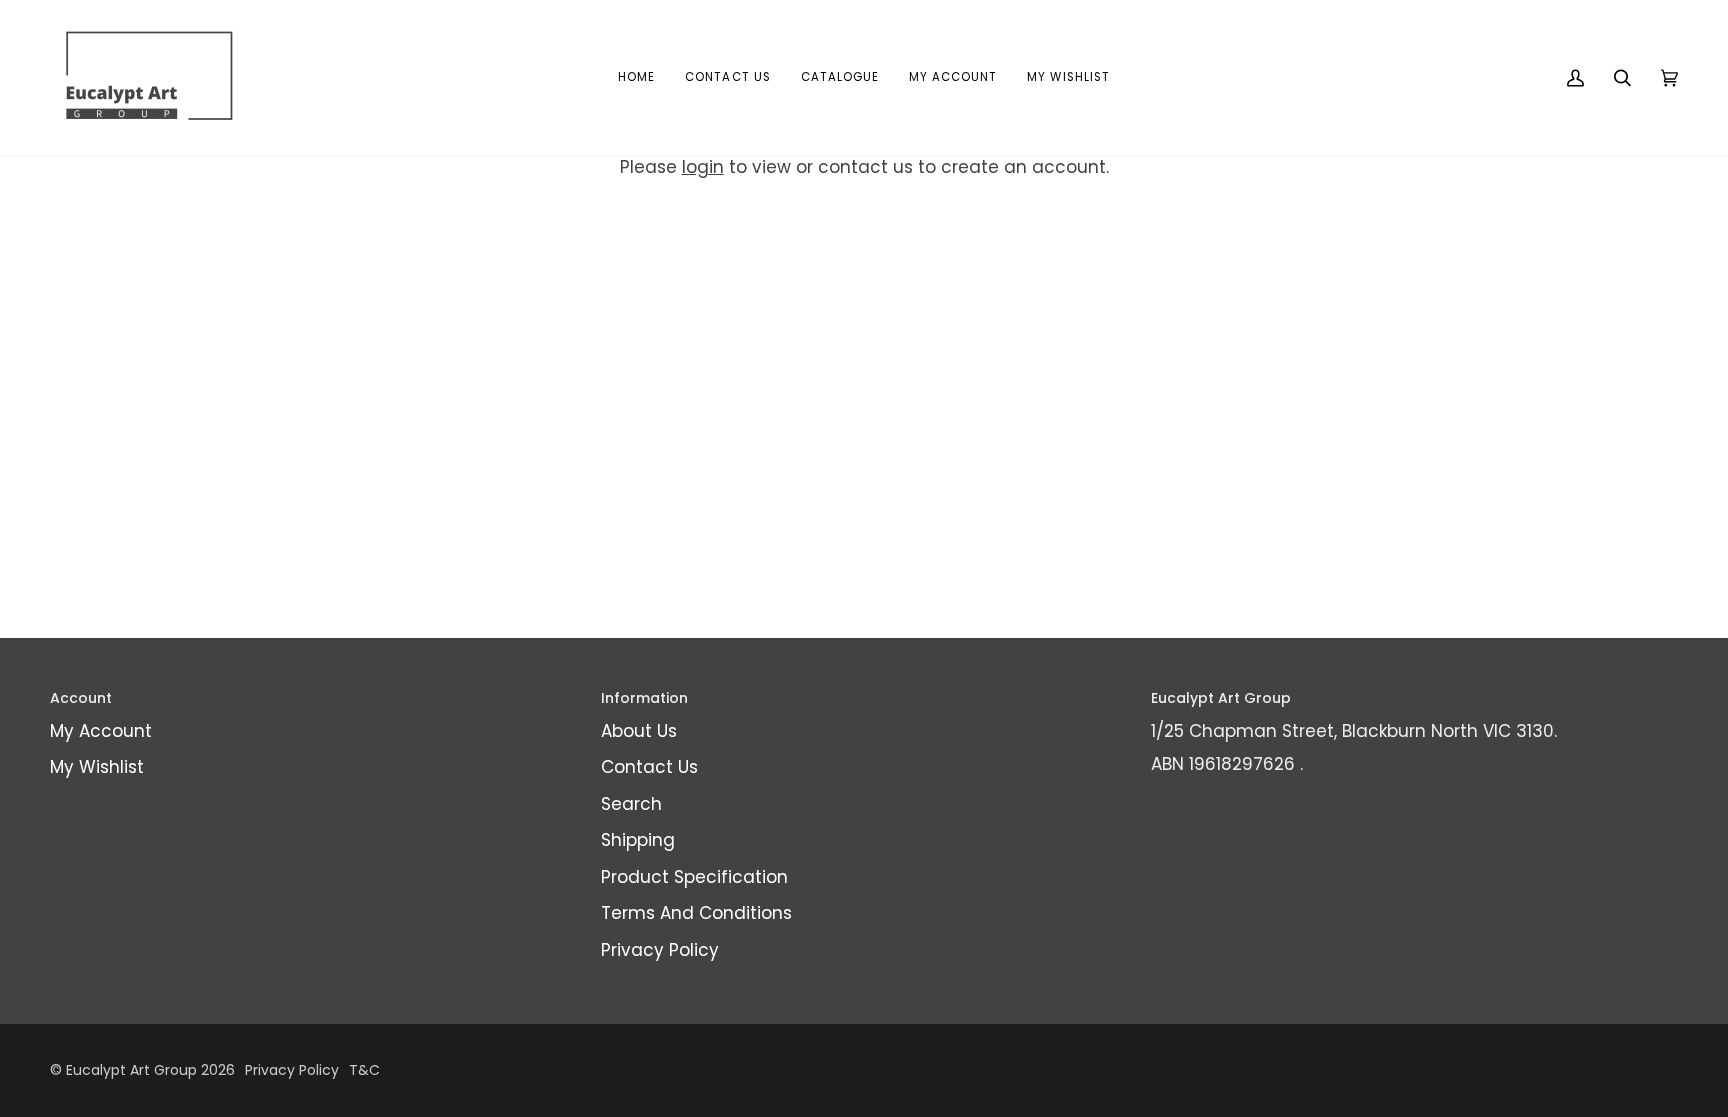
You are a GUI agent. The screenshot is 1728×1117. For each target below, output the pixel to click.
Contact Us (649, 767)
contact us (865, 167)
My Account (101, 731)
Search (631, 804)
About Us (639, 731)
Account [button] (81, 698)
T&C (364, 1070)
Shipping (638, 840)
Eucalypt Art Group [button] (1221, 698)
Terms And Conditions (696, 913)
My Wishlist (97, 767)
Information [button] (644, 698)
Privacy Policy (660, 950)
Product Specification (694, 877)
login (703, 167)
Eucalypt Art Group (131, 1070)
